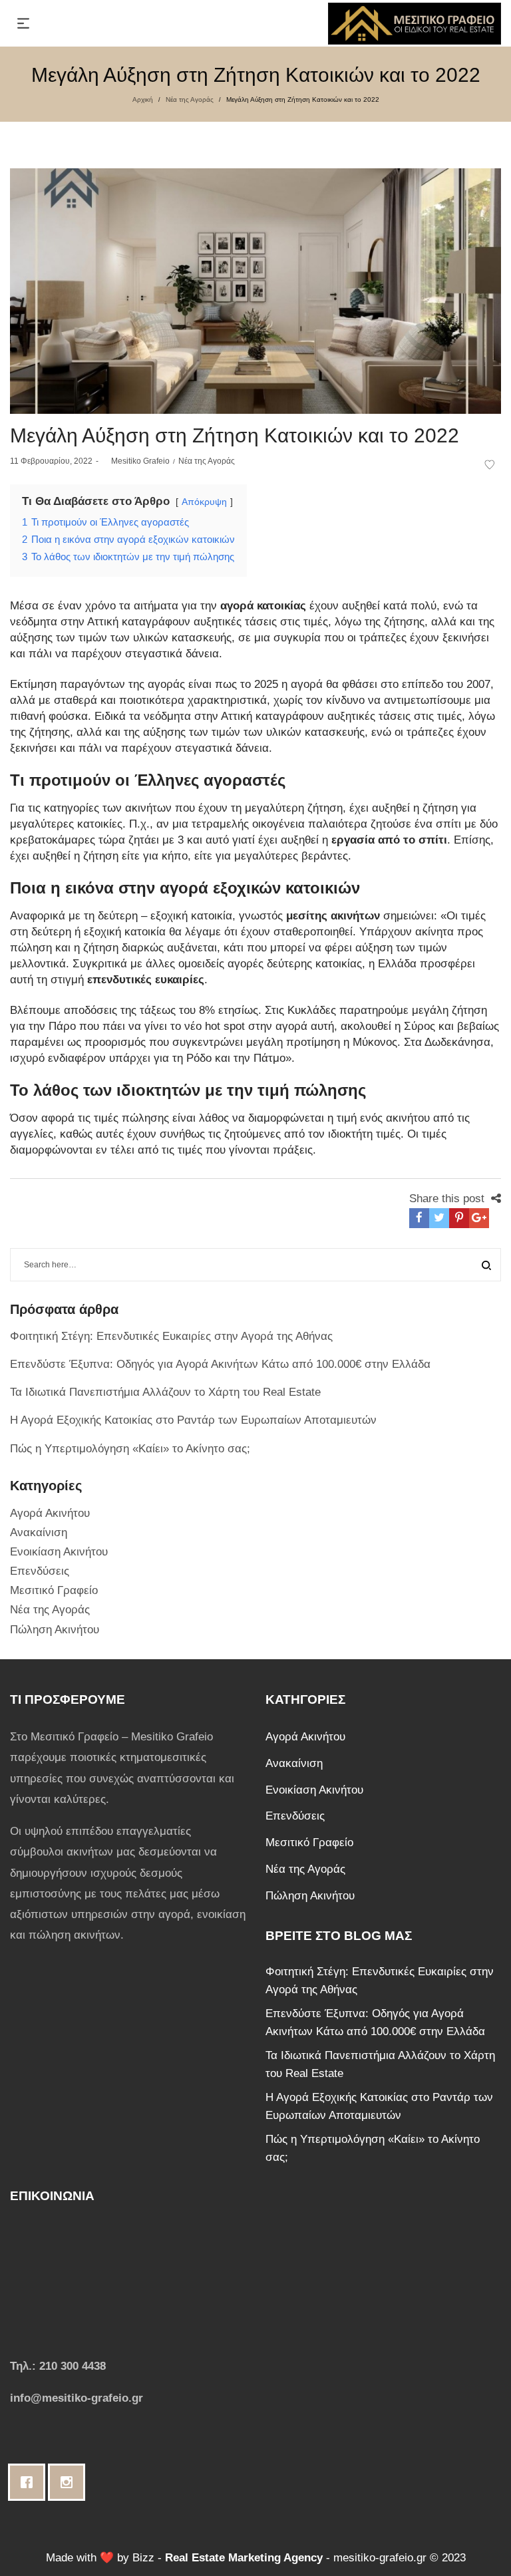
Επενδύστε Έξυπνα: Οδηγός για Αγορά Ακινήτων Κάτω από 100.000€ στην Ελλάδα (220, 1364)
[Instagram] (70, 2482)
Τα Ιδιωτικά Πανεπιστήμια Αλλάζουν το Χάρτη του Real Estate (165, 1392)
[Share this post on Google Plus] (479, 1218)
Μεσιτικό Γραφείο (54, 1590)
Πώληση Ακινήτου (55, 1630)
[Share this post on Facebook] (419, 1218)
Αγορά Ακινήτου (50, 1513)
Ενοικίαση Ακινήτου (59, 1552)
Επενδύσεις (40, 1571)
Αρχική (143, 99)
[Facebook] (30, 2482)
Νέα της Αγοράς (190, 99)
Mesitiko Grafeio (136, 461)
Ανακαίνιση (39, 1532)
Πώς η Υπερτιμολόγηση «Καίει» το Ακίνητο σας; (130, 1449)
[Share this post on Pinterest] (459, 1218)
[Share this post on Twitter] (439, 1218)
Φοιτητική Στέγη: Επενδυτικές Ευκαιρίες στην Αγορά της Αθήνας (171, 1336)
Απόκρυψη (204, 502)
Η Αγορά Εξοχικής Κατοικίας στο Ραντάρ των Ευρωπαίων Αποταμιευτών (193, 1420)
